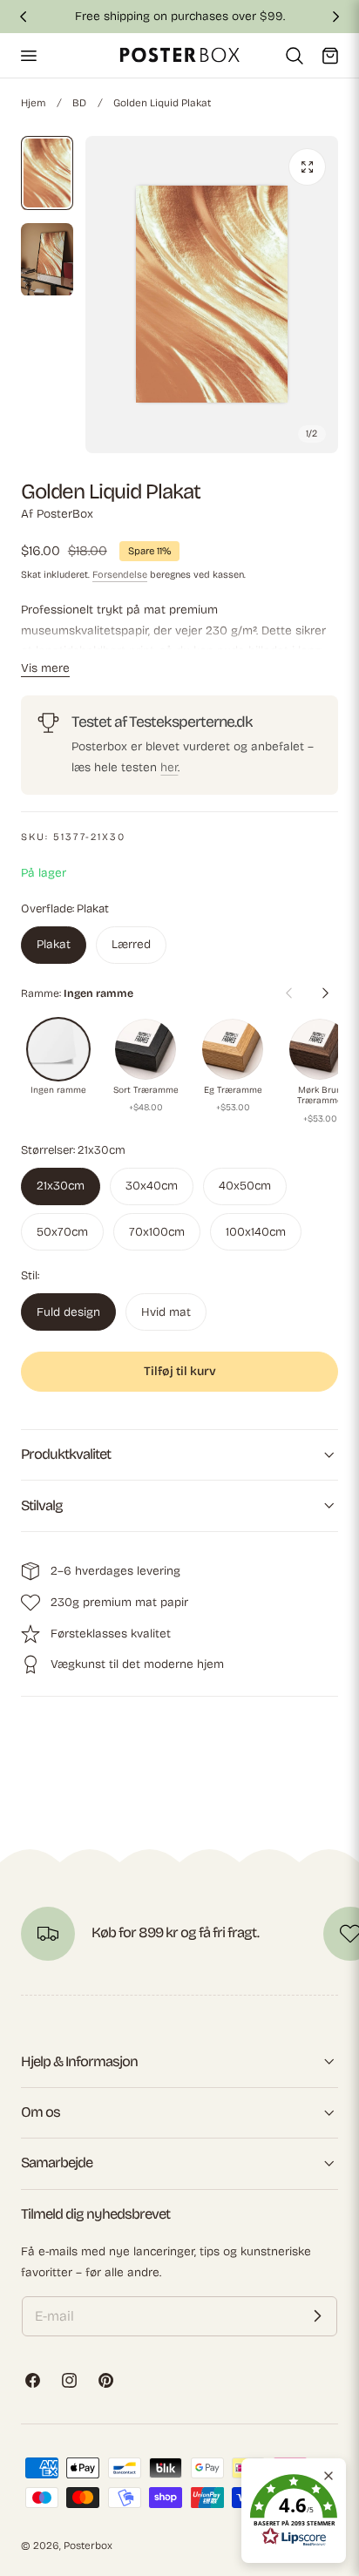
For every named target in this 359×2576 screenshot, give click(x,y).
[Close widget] (329, 2476)
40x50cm (245, 1186)
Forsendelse (120, 575)
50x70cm (62, 1232)
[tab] (47, 173)
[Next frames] (325, 993)
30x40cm (152, 1186)
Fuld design (68, 1312)
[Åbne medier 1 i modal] (307, 167)
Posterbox (88, 2545)
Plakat (54, 944)
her (169, 767)
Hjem (33, 103)
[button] (28, 55)
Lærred (131, 944)
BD (79, 103)
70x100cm (157, 1232)
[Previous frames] (288, 993)
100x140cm (256, 1232)
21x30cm (61, 1186)
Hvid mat (166, 1312)
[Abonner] (317, 2316)
